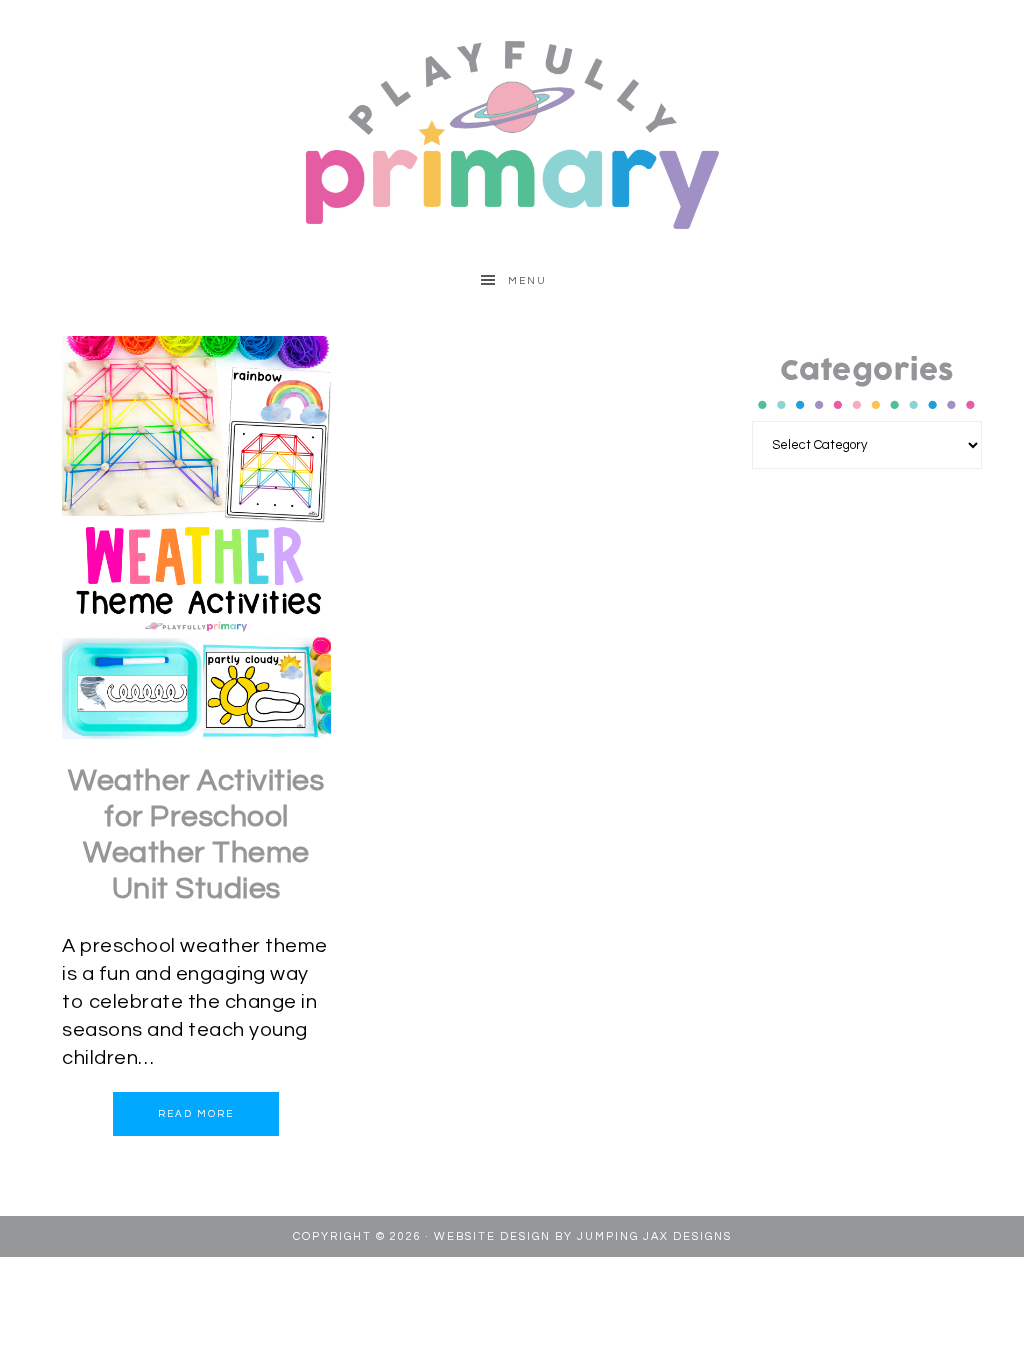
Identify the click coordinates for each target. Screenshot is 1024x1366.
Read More (196, 1114)
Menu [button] (527, 281)
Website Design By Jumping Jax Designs (583, 1236)
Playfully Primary (512, 133)
